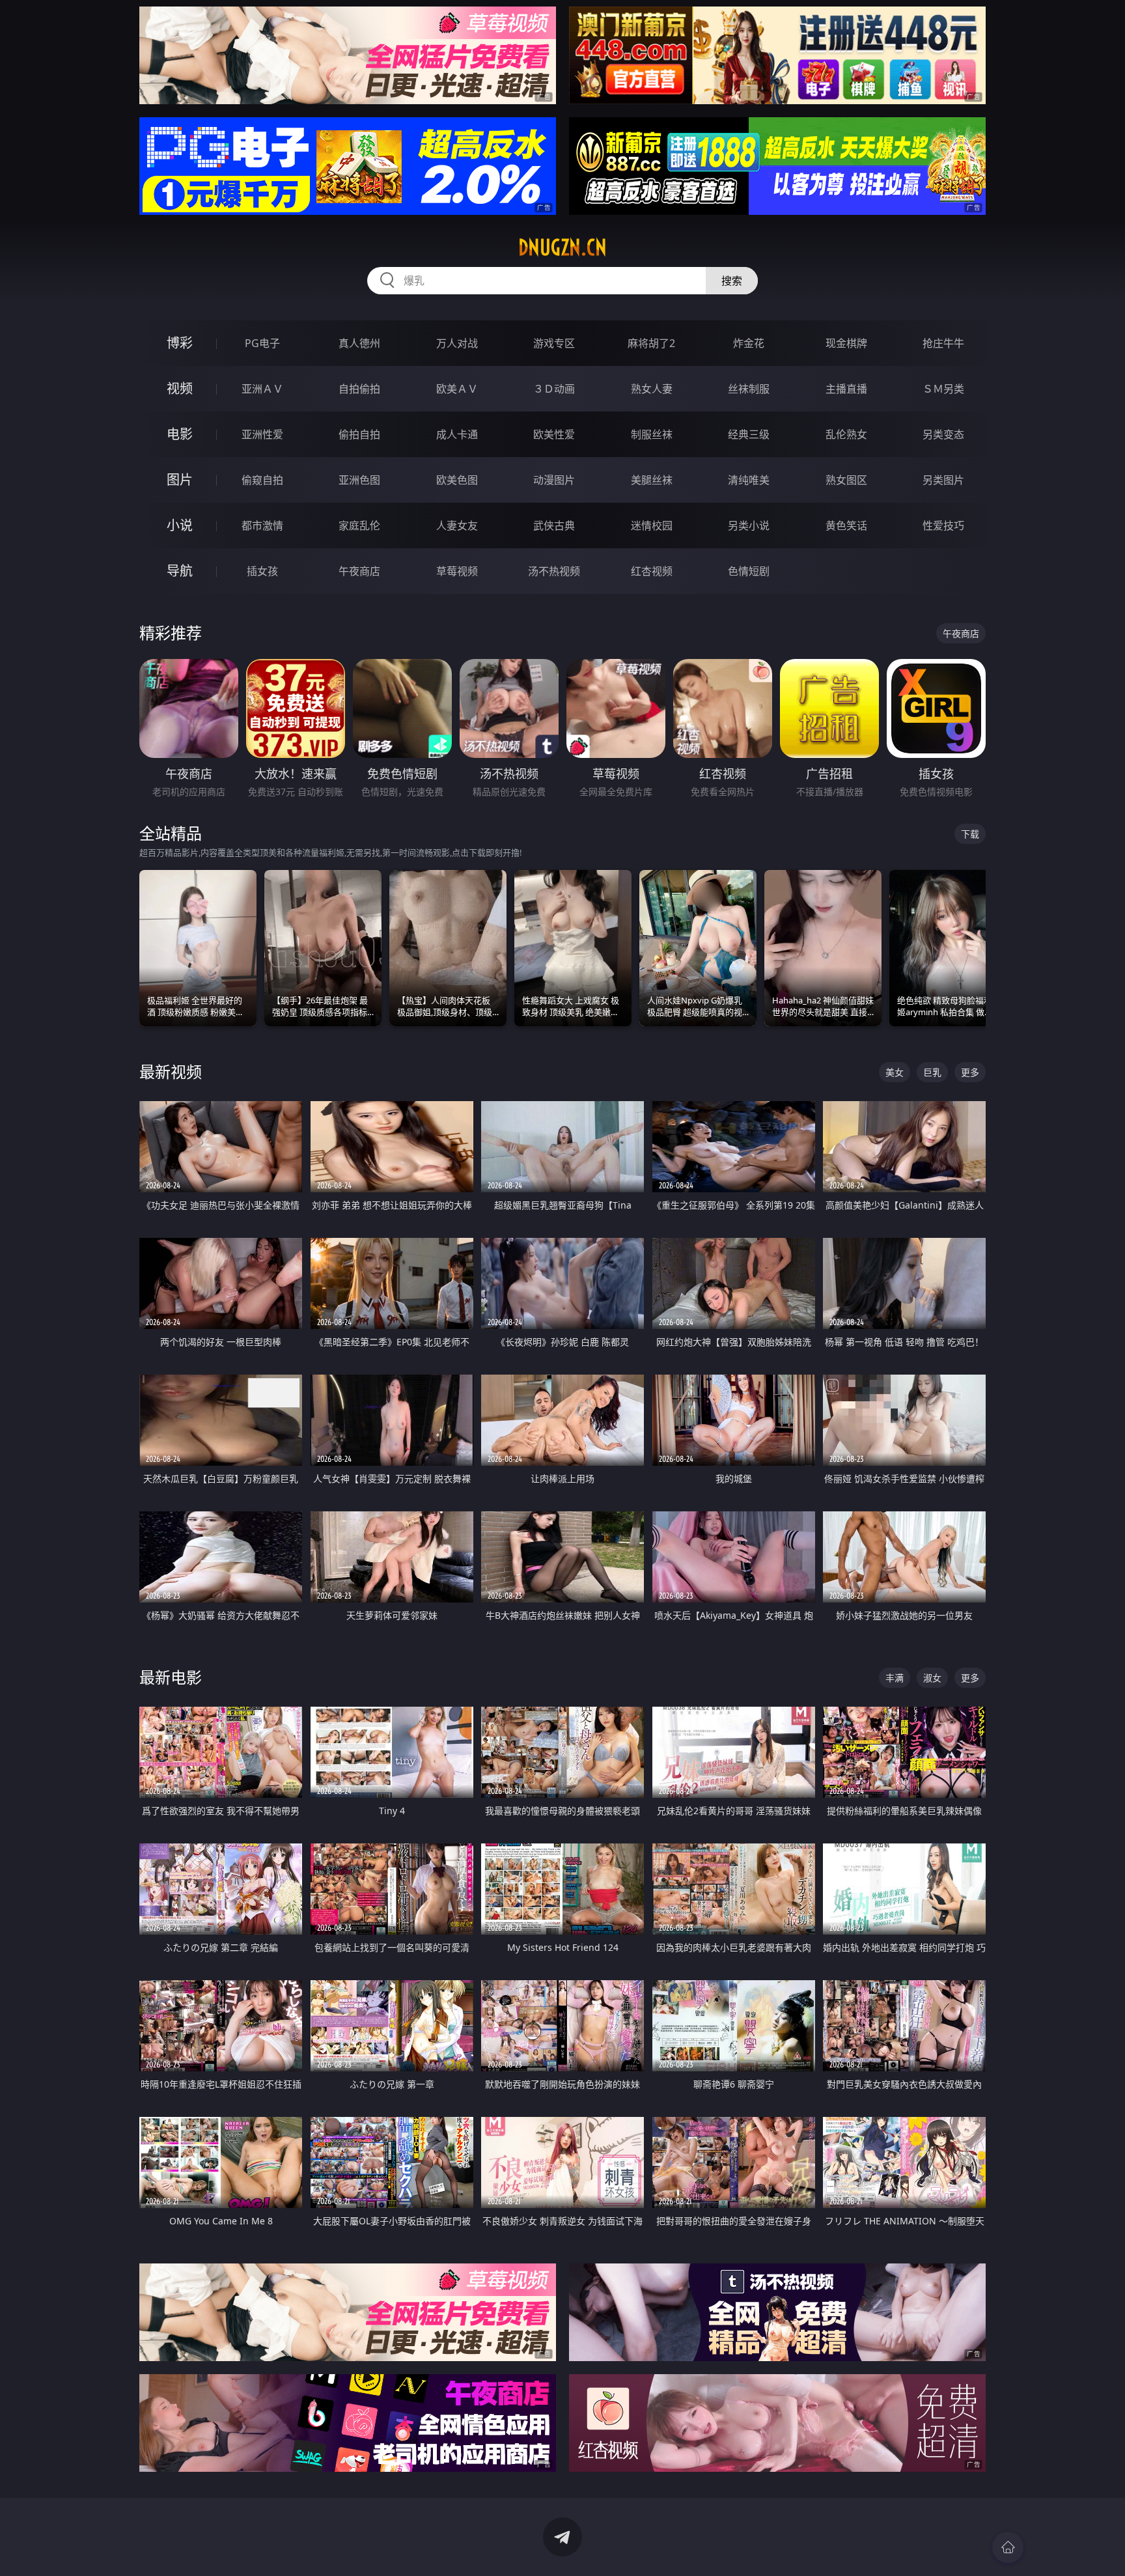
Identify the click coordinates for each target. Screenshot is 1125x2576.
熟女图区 (846, 480)
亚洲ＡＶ (262, 389)
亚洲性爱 (262, 434)
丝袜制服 (749, 389)
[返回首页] (1008, 2547)
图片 (180, 480)
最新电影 (171, 1677)
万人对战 (457, 343)
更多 (970, 1072)
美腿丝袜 (652, 480)
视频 (180, 388)
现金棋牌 (846, 343)
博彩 (180, 343)
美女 (895, 1072)
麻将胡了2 (651, 343)
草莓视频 (457, 571)
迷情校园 (652, 525)
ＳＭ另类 (943, 389)
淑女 (932, 1678)
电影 (180, 434)
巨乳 (932, 1072)
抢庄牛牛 (943, 343)
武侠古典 (554, 525)
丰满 (895, 1678)
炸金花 (749, 343)
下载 (970, 834)
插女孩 (262, 571)
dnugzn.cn (562, 247)
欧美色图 (457, 480)
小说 (180, 525)
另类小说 (749, 525)
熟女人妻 (652, 389)
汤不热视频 (554, 571)
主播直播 (846, 389)
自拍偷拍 (359, 389)
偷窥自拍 (262, 480)
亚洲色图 (359, 480)
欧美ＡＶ (457, 389)
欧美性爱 (554, 434)
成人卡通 (457, 434)
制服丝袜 (652, 434)
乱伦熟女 (846, 434)
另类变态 (943, 434)
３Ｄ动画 (554, 389)
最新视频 (171, 1071)
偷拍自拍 (359, 434)
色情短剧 (749, 571)
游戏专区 (554, 343)
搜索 (732, 281)
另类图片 (943, 480)
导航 (180, 571)
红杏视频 (652, 571)
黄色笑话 (846, 525)
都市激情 (262, 525)
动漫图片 (554, 480)
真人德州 (359, 343)
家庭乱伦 (359, 525)
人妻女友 (457, 525)
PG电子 (262, 343)
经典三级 (749, 434)
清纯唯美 (749, 480)
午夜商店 (359, 571)
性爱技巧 (943, 525)
